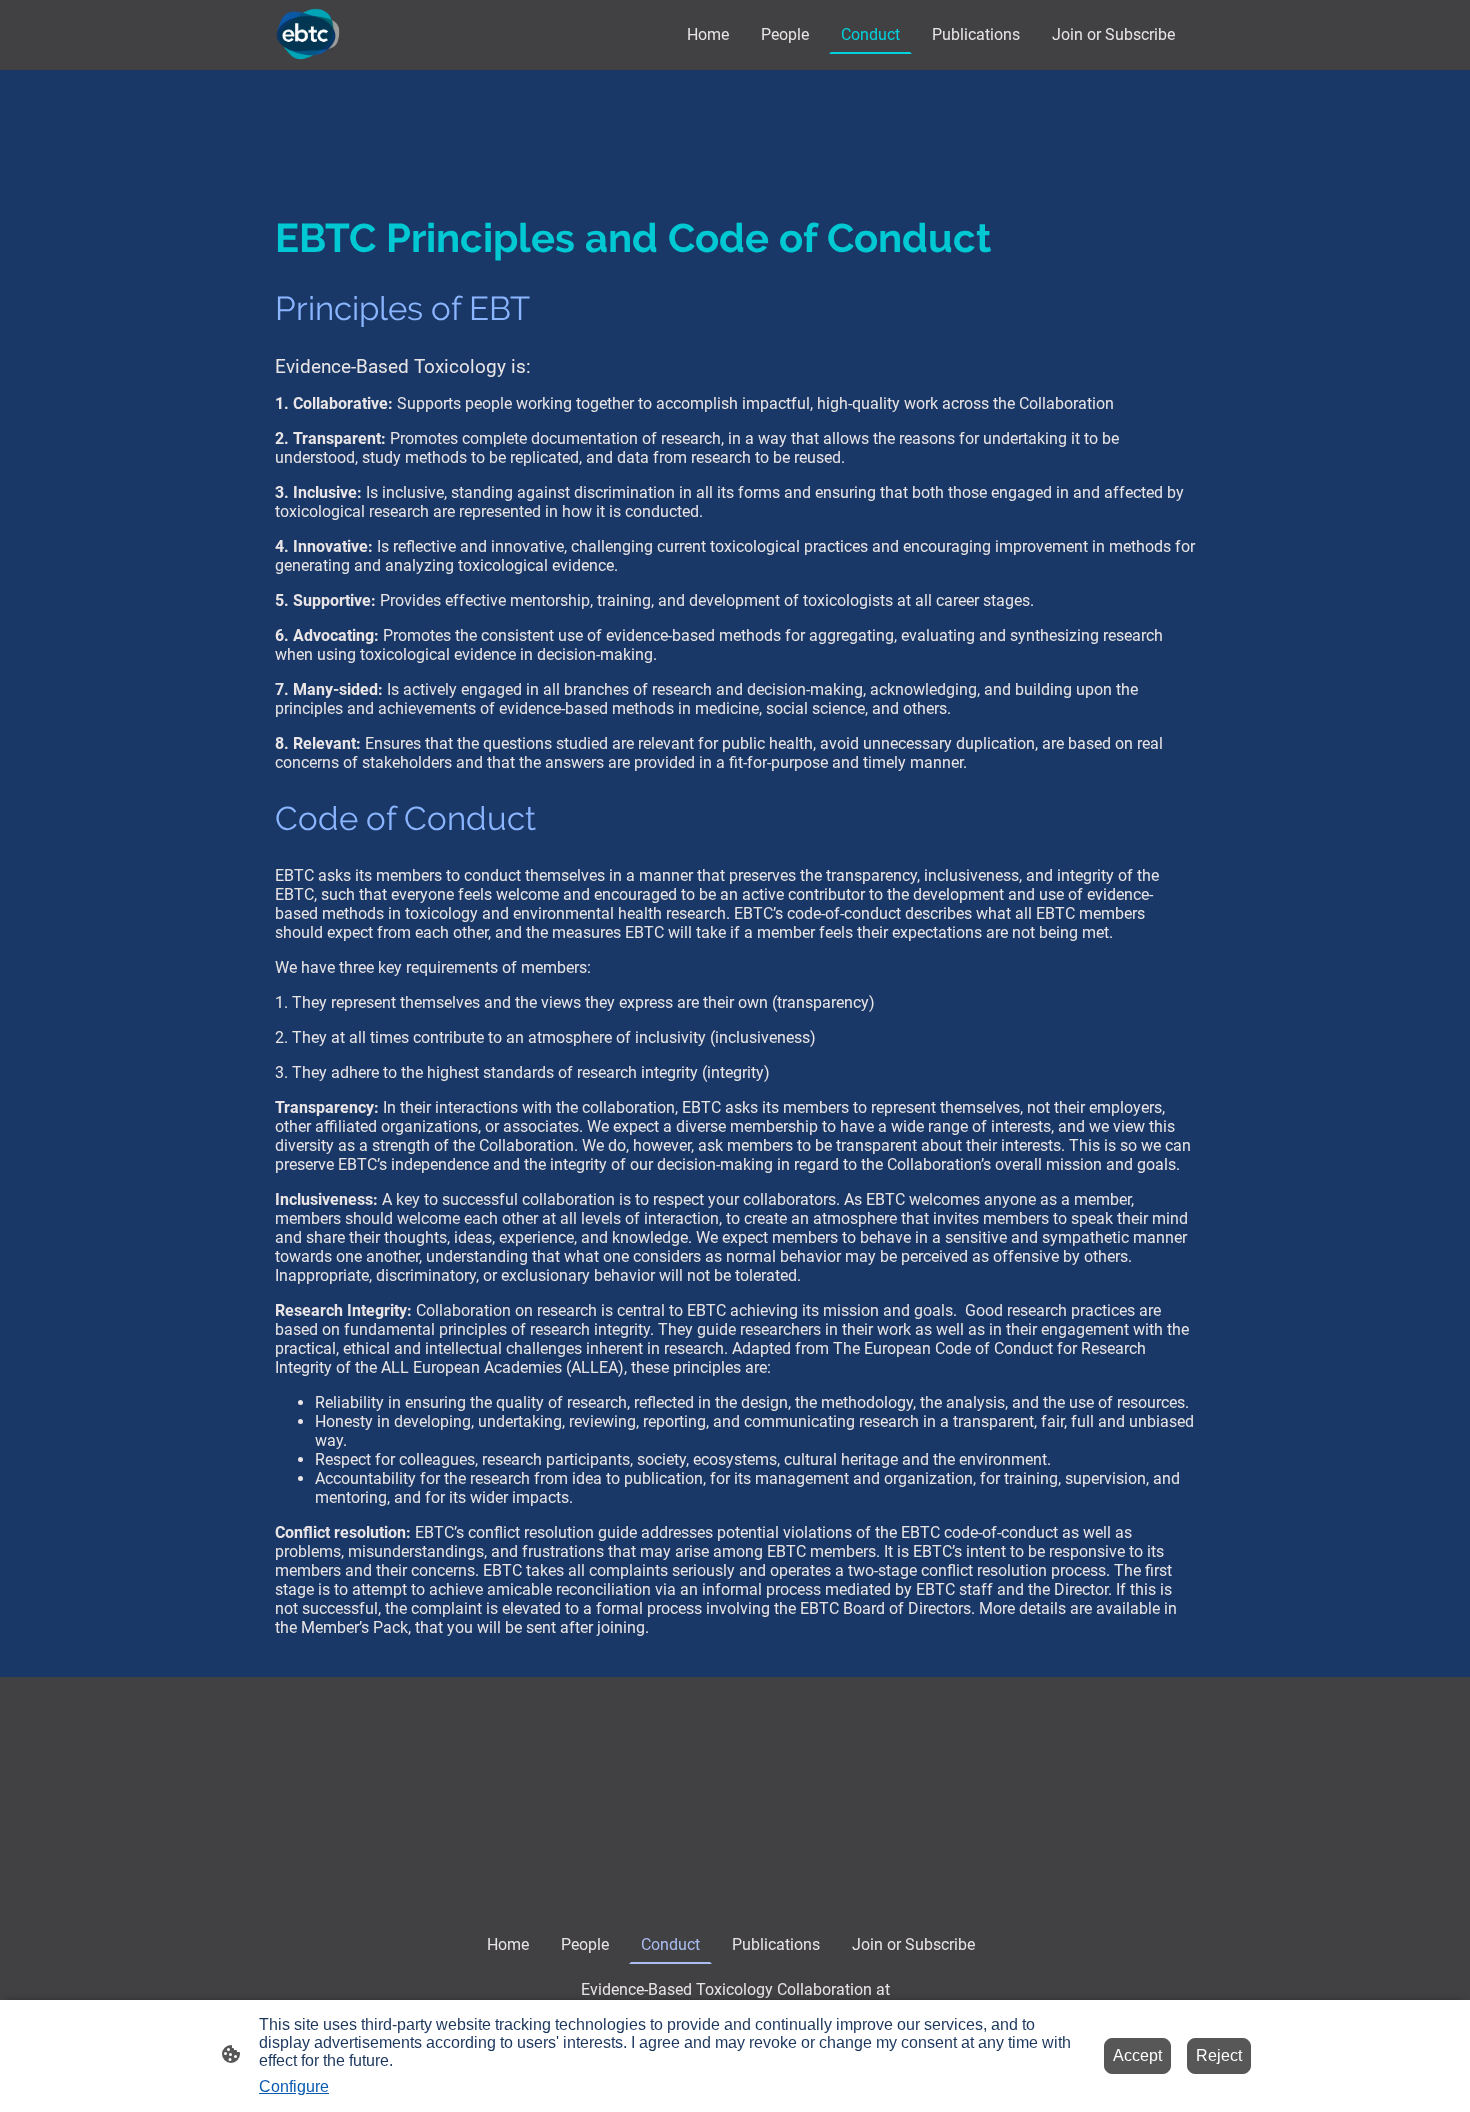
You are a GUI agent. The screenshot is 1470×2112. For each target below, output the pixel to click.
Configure (294, 2086)
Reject (1219, 2055)
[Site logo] (308, 34)
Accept (1137, 2055)
